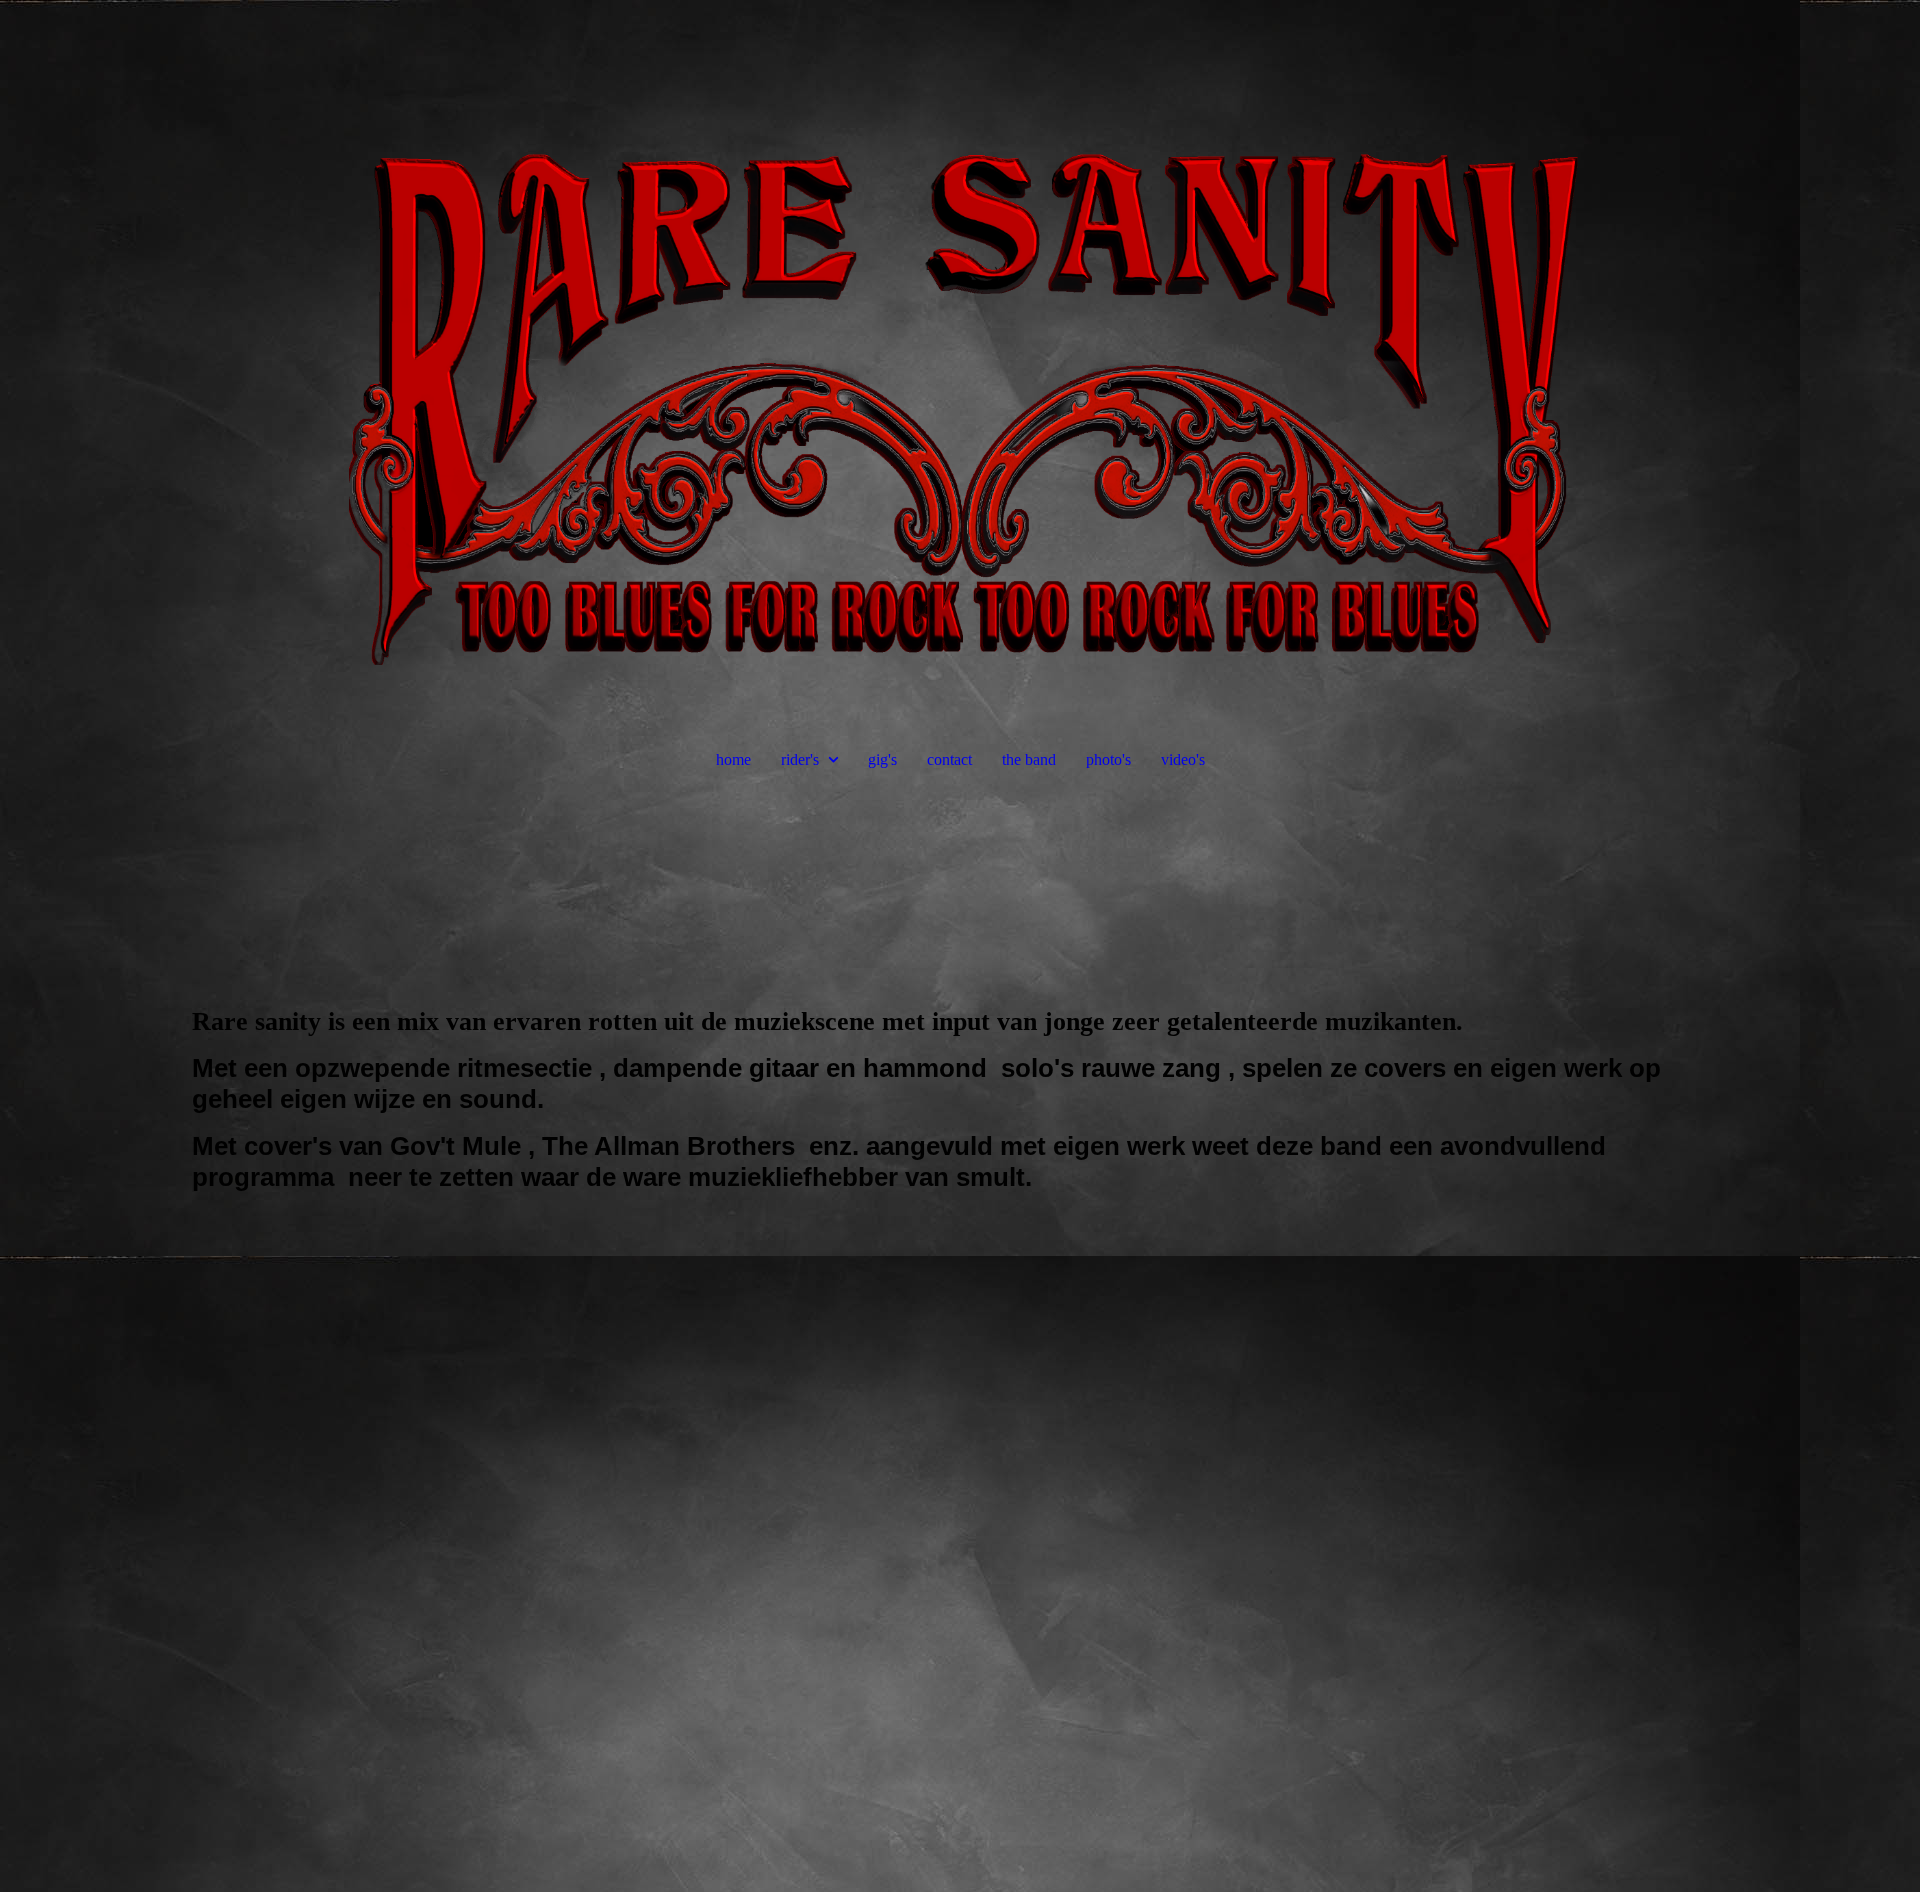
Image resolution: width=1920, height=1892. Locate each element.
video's (1183, 759)
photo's (1108, 759)
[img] (960, 350)
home (733, 759)
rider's (800, 759)
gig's (882, 759)
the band (1029, 759)
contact (949, 759)
